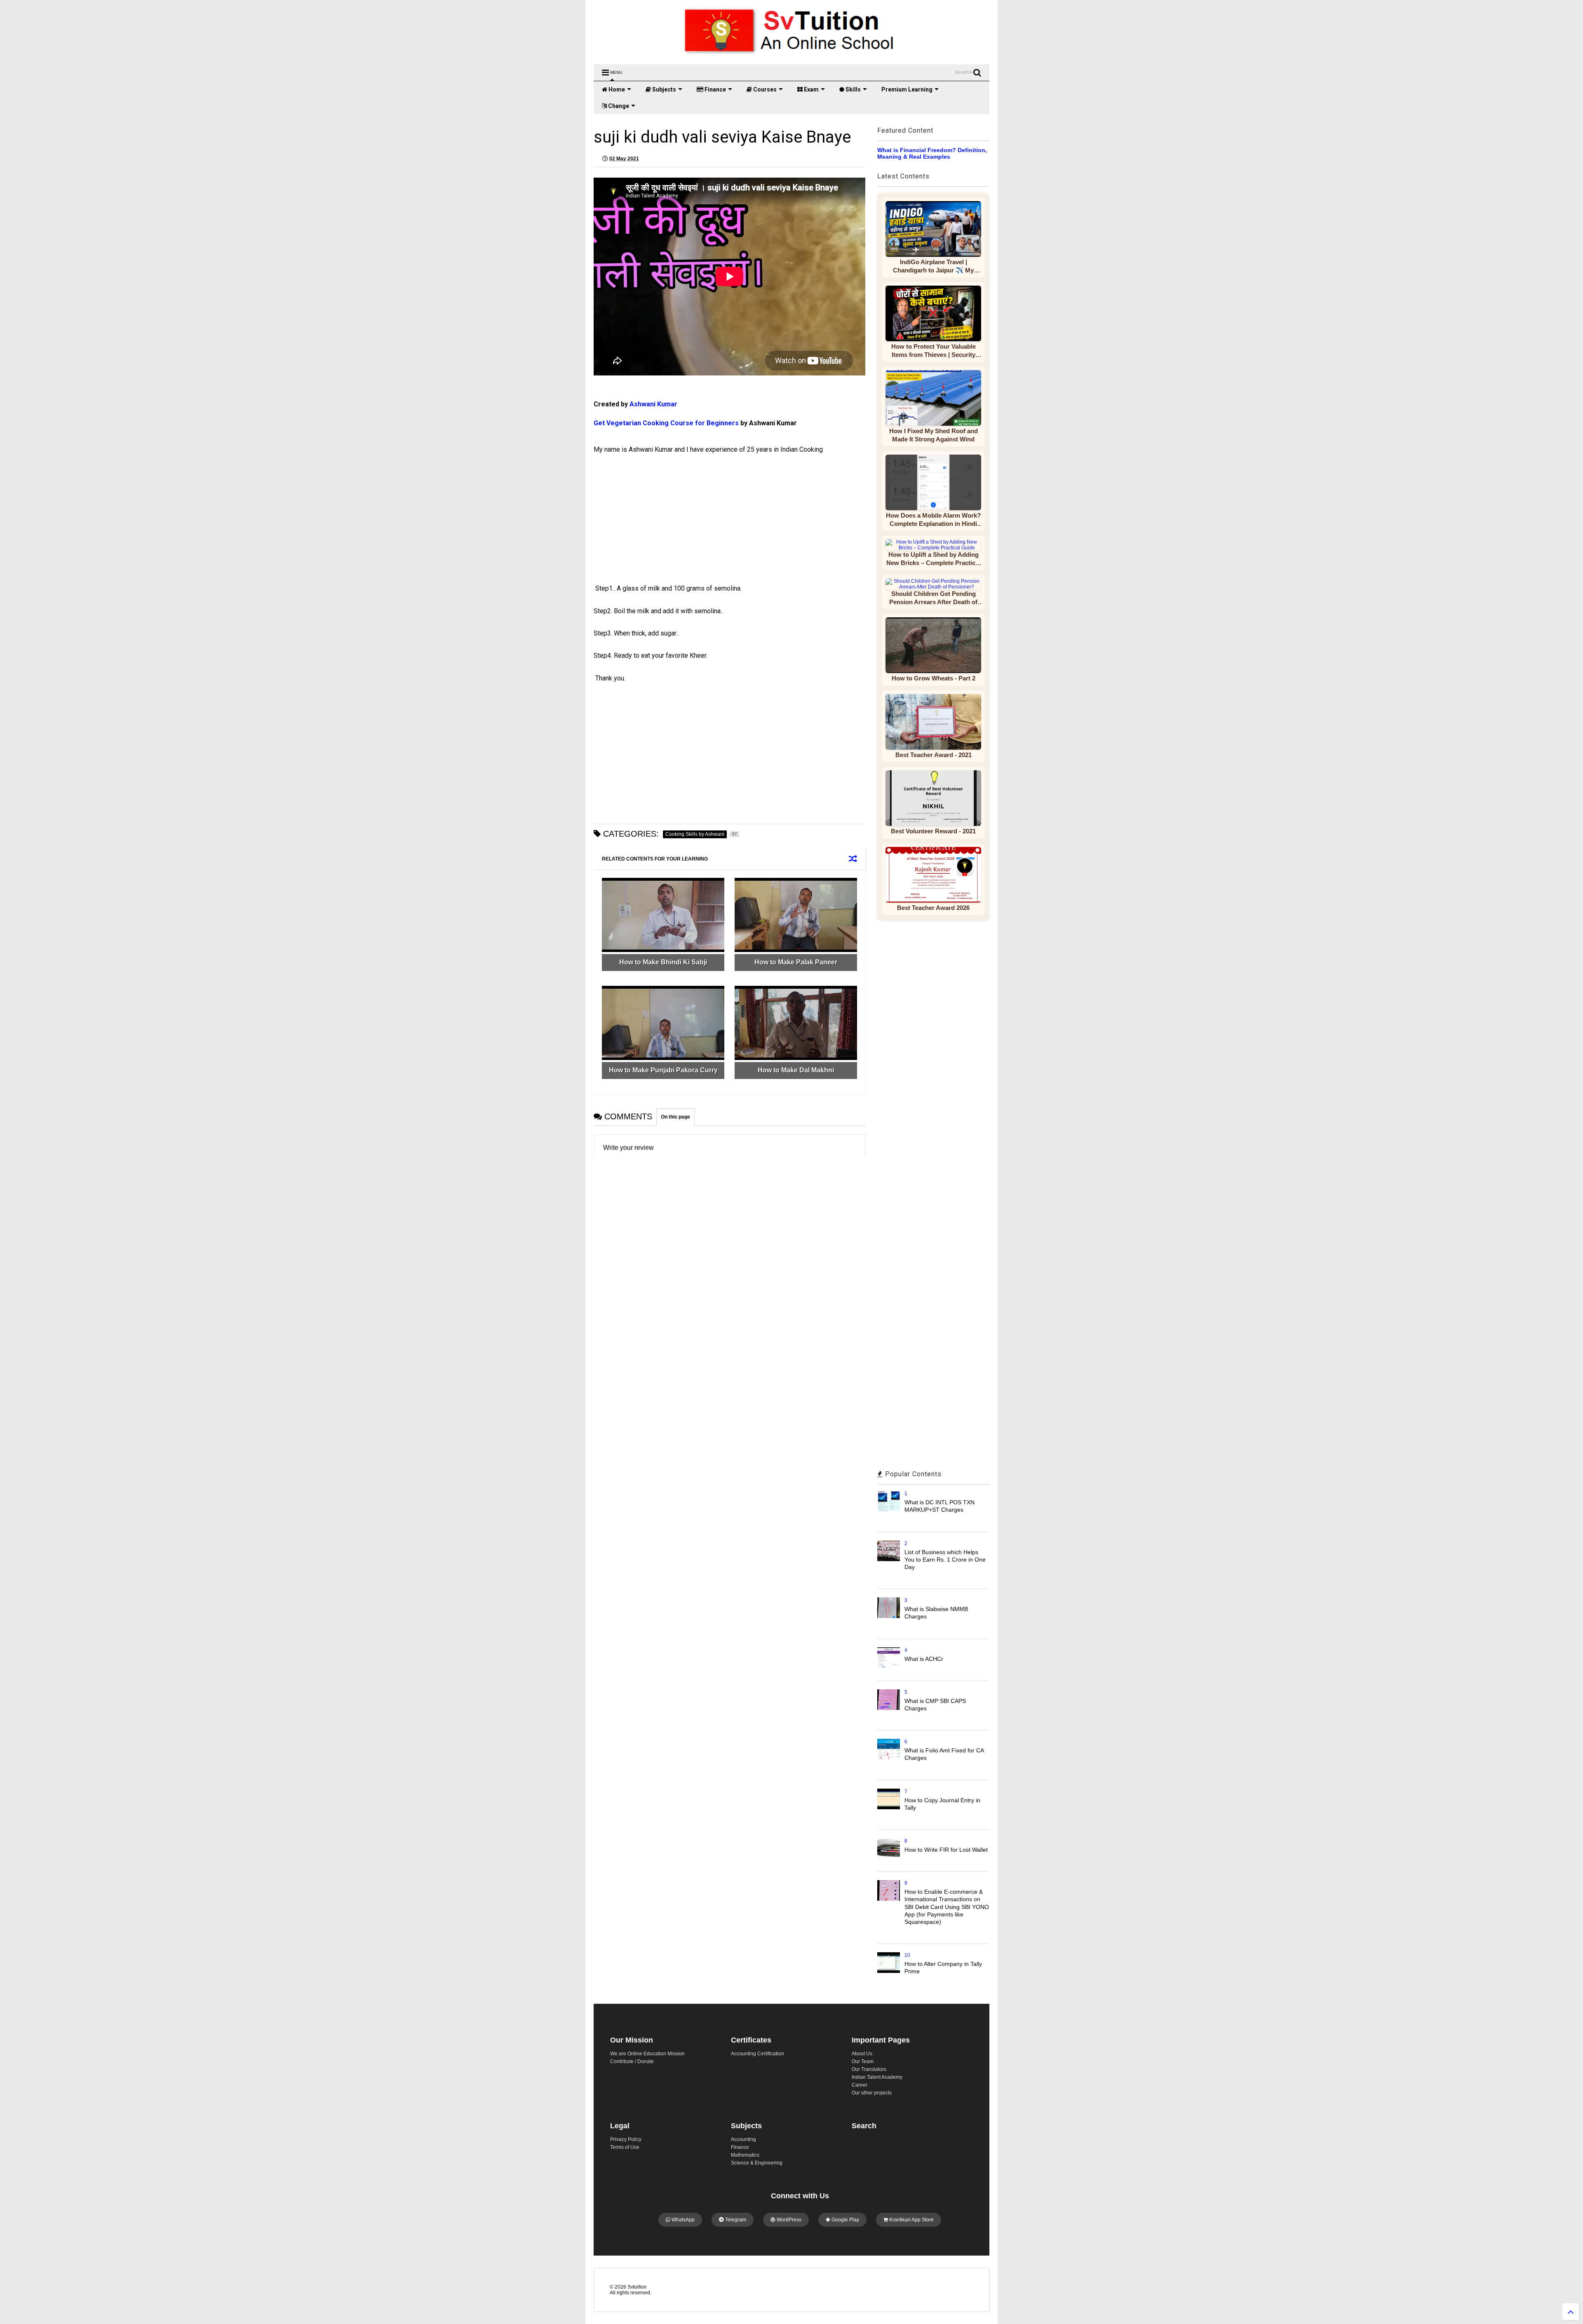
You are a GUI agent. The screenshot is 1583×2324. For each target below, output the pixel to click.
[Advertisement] (666, 526)
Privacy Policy (626, 2139)
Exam (811, 89)
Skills (853, 89)
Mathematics (745, 2155)
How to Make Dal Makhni (796, 1070)
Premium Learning (907, 89)
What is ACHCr (924, 1659)
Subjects (663, 89)
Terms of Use (625, 2147)
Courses (764, 89)
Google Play (845, 2220)
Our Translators (869, 2069)
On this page (675, 1117)
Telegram (735, 2220)
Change (618, 106)
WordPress (788, 2220)
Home (616, 89)
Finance (715, 89)
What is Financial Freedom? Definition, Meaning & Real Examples (932, 153)
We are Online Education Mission (647, 2054)
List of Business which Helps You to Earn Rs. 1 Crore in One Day (945, 1559)
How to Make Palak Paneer (796, 962)
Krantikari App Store (911, 2220)
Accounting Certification (757, 2054)
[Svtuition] (791, 54)
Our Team (863, 2061)
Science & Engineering (757, 2163)
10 (907, 1955)
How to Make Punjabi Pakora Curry (663, 1070)
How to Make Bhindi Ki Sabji (663, 962)
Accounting (743, 2139)
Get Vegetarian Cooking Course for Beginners (666, 423)
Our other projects (872, 2093)
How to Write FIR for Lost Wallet (946, 1850)
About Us (862, 2054)
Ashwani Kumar (654, 404)
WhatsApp (682, 2220)
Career (860, 2085)
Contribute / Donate (632, 2061)
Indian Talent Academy (877, 2077)
